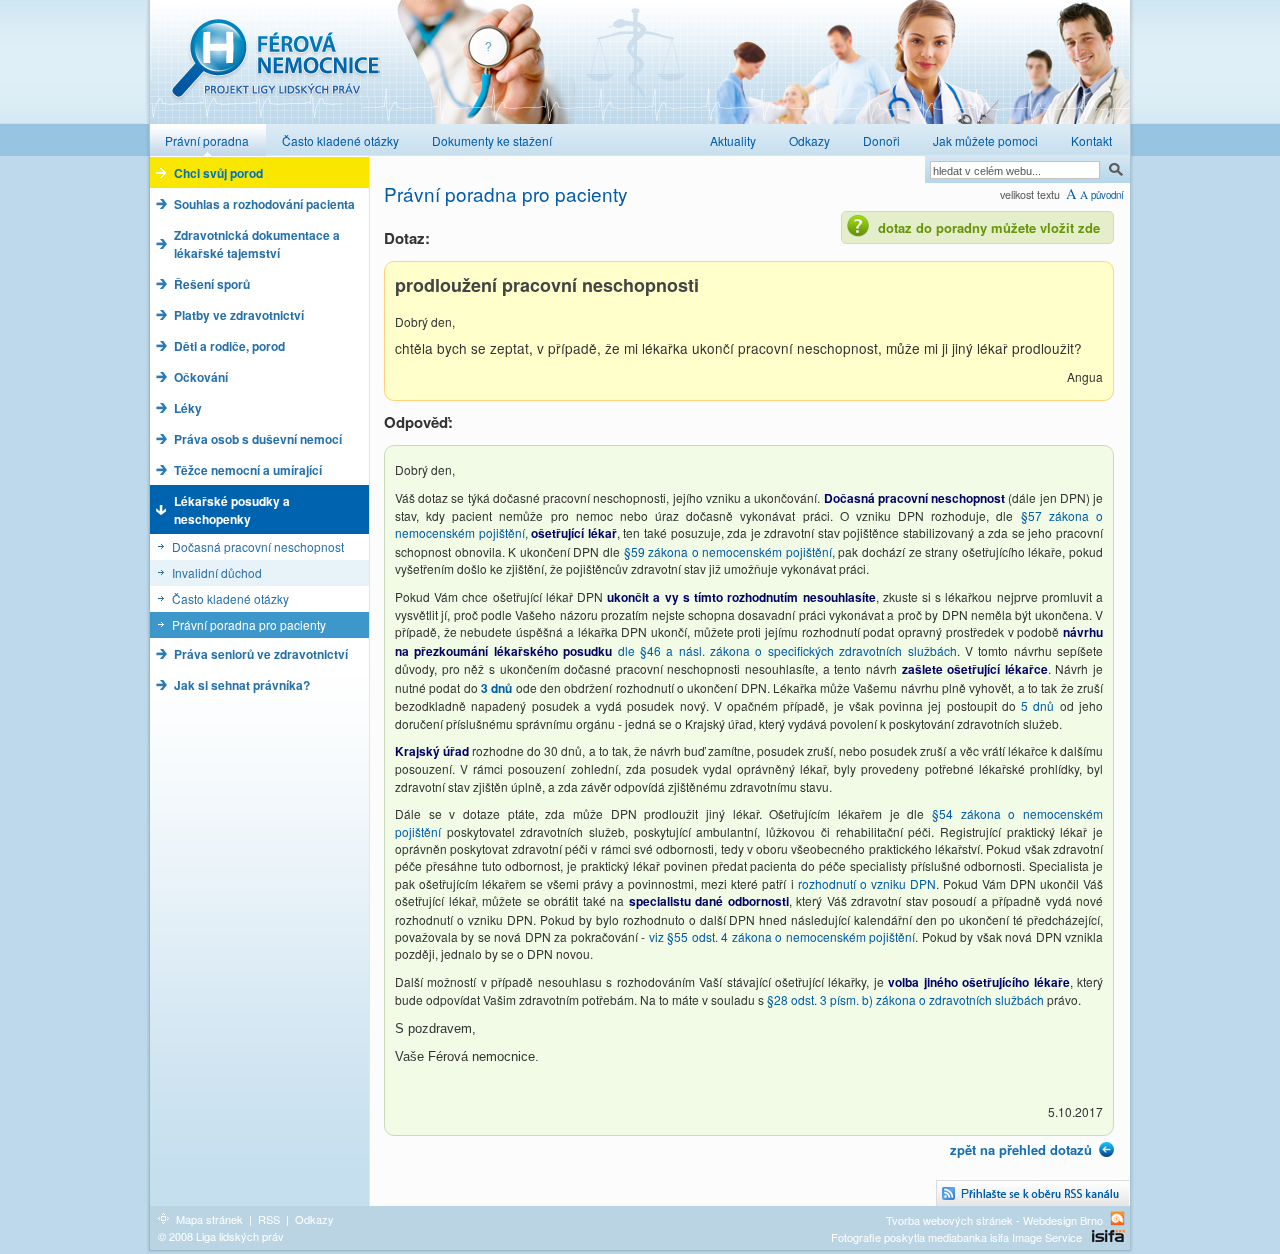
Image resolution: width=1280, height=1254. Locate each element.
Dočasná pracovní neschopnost (258, 546)
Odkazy (314, 1219)
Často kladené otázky (230, 598)
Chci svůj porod (218, 173)
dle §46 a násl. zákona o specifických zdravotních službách (787, 650)
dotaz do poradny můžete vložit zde (989, 227)
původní (1107, 195)
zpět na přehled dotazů (1021, 1149)
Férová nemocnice (275, 68)
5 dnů (1040, 705)
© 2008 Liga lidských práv (221, 1236)
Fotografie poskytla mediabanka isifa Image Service (956, 1237)
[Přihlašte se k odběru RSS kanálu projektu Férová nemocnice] (1033, 1193)
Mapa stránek (209, 1219)
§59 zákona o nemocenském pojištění (728, 551)
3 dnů (498, 688)
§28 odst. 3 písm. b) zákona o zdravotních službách (907, 999)
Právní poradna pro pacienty (249, 624)
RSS (269, 1219)
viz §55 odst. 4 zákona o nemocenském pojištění (782, 936)
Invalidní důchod (217, 572)
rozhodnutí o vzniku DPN (867, 883)
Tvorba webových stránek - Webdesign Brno (994, 1219)
